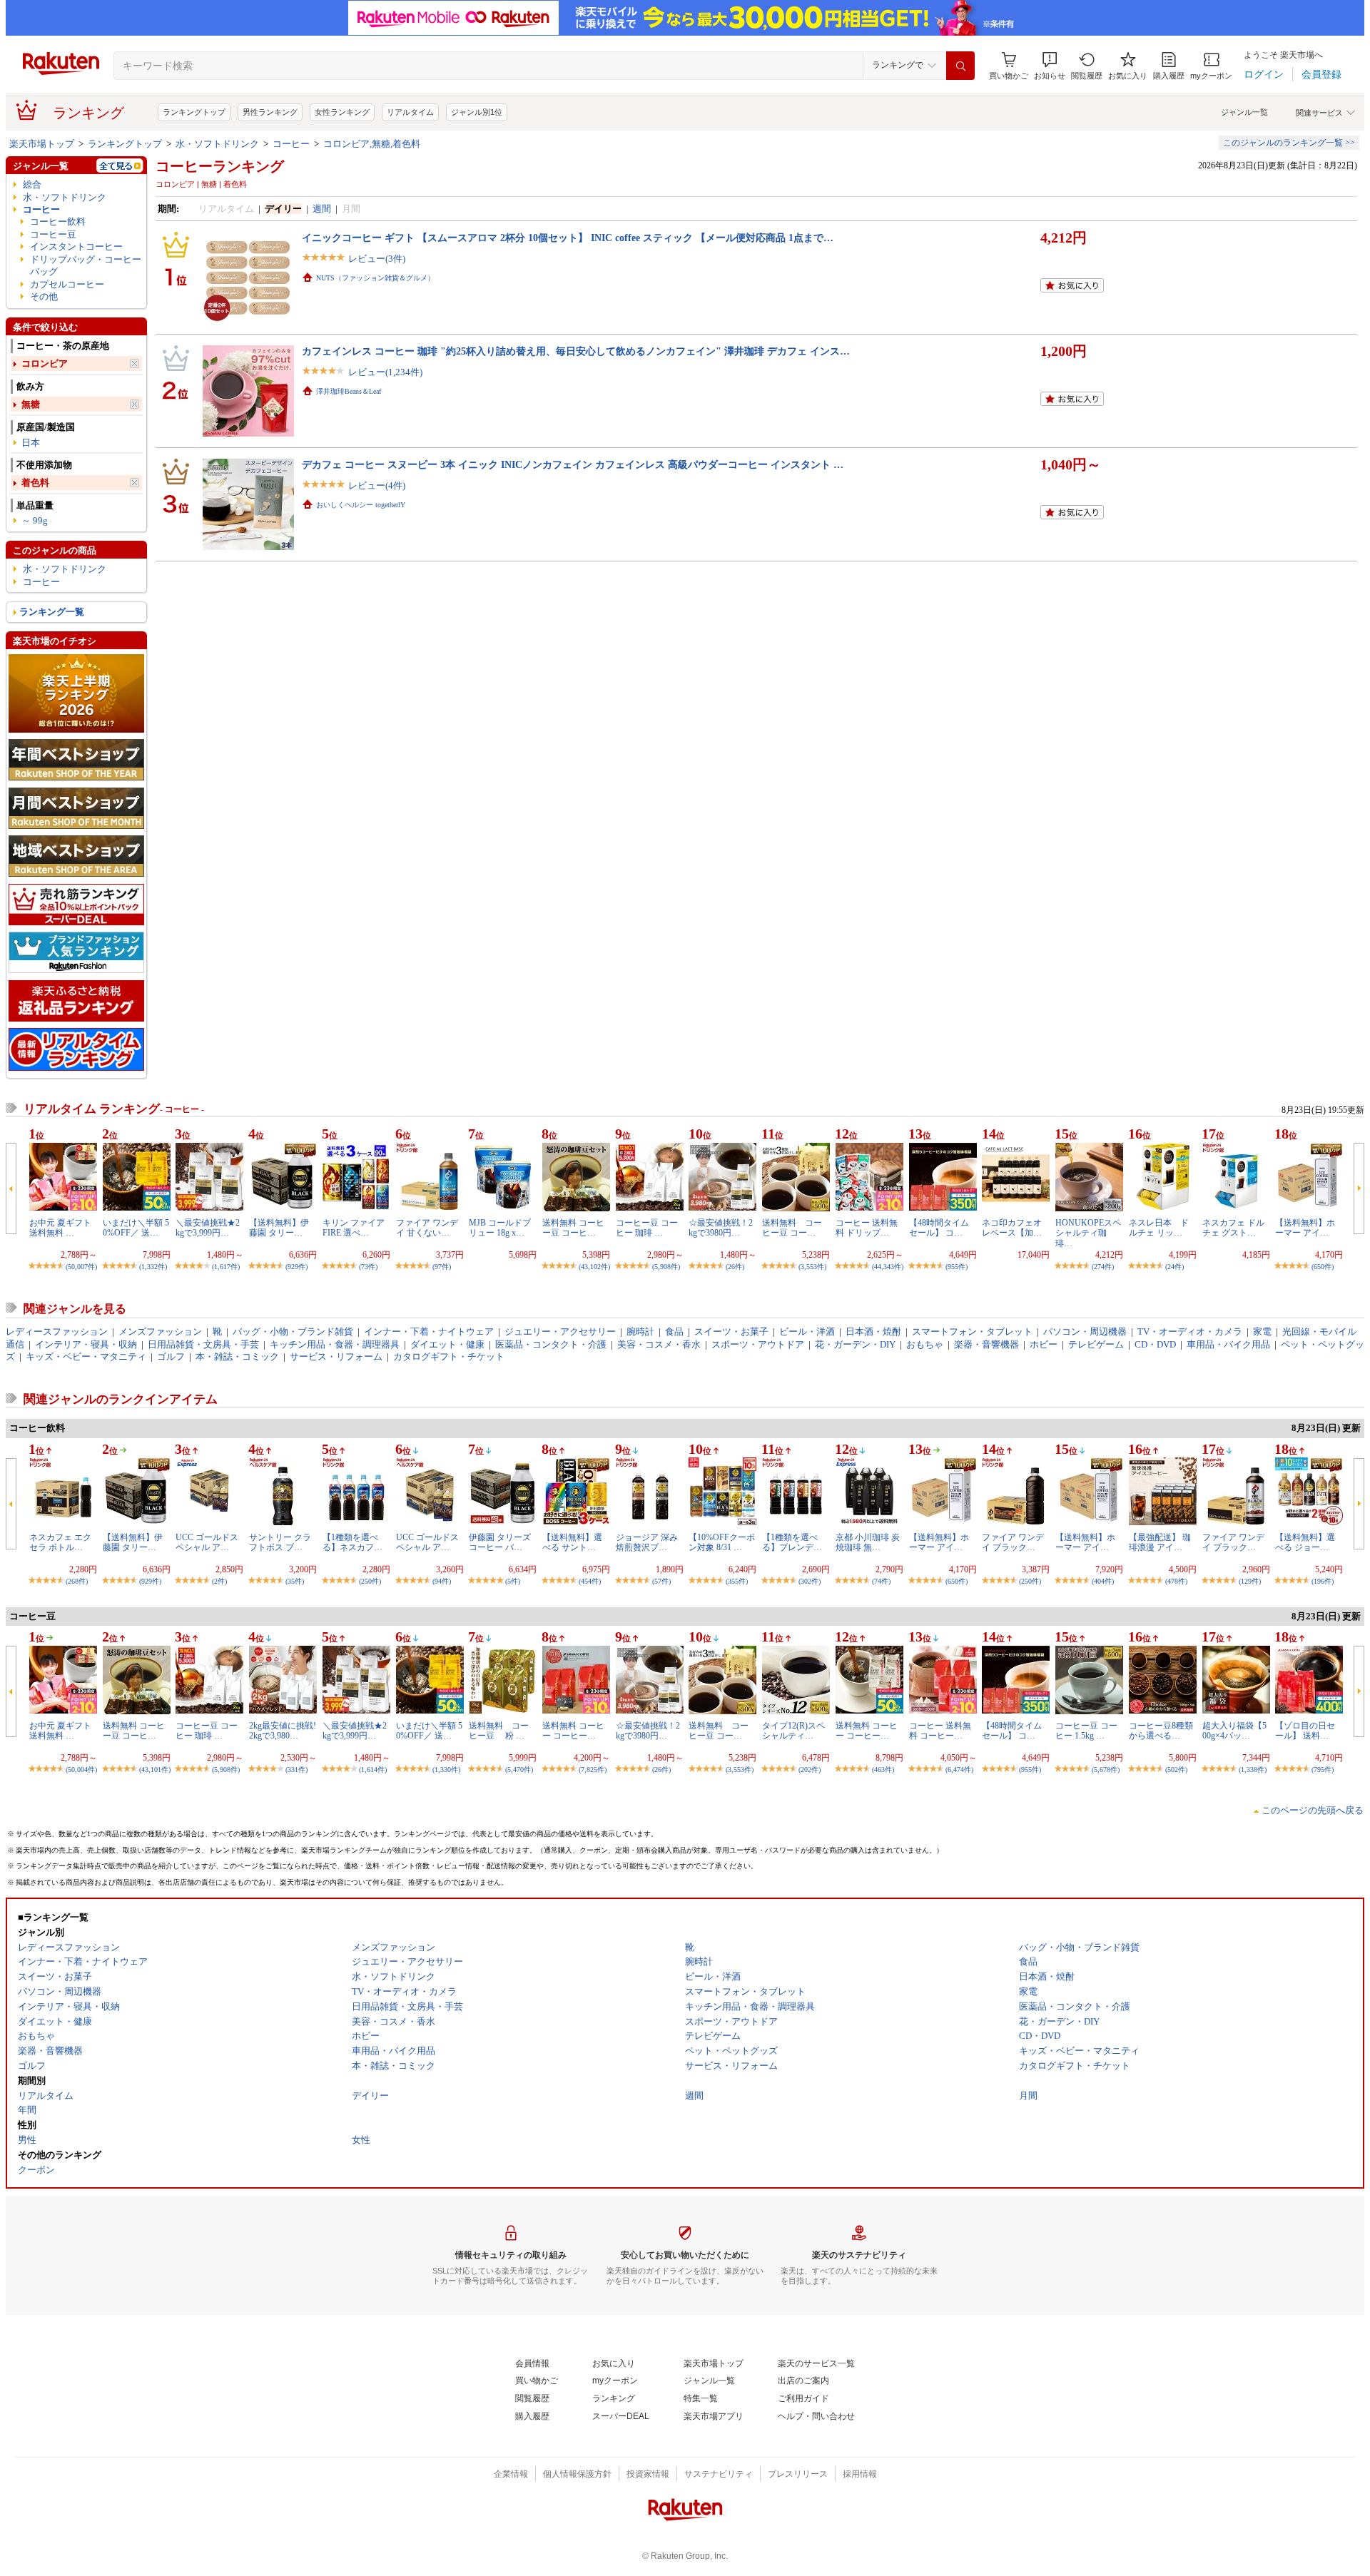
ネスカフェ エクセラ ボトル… (60, 1542)
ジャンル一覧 (1244, 112)
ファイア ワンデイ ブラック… (1013, 1542)
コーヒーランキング (220, 166)
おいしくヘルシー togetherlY (361, 505)
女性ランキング (342, 112)
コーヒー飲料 (58, 222)
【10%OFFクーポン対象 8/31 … (722, 1542)
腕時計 (640, 1332)
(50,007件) (81, 1267)
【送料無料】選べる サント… (572, 1542)
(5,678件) (1106, 1770)
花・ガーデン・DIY (855, 1344)
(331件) (296, 1770)
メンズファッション (160, 1332)
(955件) (957, 1267)
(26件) (735, 1267)
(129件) (1250, 1581)
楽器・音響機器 (986, 1344)
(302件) (810, 1581)
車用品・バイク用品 (1228, 1344)
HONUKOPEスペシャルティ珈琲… (1088, 1233)
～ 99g (35, 520)
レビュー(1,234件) (385, 372)
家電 (1262, 1332)
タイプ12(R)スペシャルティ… (793, 1731)
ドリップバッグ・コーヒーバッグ (86, 265)
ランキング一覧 (52, 612)
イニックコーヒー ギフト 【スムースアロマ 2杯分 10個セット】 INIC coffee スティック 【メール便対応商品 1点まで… (568, 238)
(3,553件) (812, 1267)
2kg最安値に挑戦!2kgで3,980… (283, 1731)
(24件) (1174, 1267)
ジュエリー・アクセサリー (560, 1332)
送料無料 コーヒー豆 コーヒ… (573, 1228)
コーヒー (291, 144)
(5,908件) (666, 1267)
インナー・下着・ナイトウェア (429, 1332)
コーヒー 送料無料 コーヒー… (940, 1731)
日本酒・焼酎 (873, 1332)
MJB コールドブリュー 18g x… (500, 1228)
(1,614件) (373, 1770)
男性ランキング (270, 112)
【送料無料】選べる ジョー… (1305, 1542)
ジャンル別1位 (477, 112)
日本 (31, 443)
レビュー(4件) (377, 485)
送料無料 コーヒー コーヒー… (573, 1731)
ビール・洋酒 (807, 1332)
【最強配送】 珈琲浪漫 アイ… (1160, 1542)
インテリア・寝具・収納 (86, 1344)
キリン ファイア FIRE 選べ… (354, 1228)
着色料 (35, 483)
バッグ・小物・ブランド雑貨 (293, 1332)
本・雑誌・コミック (237, 1356)
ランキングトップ (194, 112)
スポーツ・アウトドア (758, 1344)
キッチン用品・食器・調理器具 (335, 1344)
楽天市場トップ (42, 144)
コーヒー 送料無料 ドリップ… (867, 1228)
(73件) (368, 1267)
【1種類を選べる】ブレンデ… (792, 1542)
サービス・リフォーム (336, 1356)
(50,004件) (81, 1770)
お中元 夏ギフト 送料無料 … (60, 1228)
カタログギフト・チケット (449, 1356)
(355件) (737, 1581)
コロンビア (45, 363)
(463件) (883, 1770)
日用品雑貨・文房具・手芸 (203, 1344)
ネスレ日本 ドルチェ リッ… (1159, 1228)
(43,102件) (594, 1267)
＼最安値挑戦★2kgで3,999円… (208, 1228)
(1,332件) (153, 1267)
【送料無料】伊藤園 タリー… (279, 1228)
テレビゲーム (1096, 1344)
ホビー (1044, 1344)
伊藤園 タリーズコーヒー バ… (500, 1542)
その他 (44, 296)
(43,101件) (155, 1770)
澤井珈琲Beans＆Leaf (349, 391)
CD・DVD (1155, 1344)
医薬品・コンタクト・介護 (551, 1344)
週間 (322, 209)
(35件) (295, 1581)
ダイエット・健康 (447, 1344)
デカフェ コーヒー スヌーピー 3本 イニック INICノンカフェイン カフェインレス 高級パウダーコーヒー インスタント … (573, 464)
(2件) (219, 1581)
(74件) (881, 1581)
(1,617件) (226, 1267)
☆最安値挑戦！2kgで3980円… (721, 1228)
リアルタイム (410, 112)
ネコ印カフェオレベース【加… (1012, 1228)
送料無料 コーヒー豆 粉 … (499, 1731)
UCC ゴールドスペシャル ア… (207, 1542)
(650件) (1323, 1267)
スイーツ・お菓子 (731, 1332)
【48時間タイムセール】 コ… (939, 1228)
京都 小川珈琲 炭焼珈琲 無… (868, 1542)
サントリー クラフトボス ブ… (280, 1542)
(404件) (1103, 1581)
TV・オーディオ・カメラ (1190, 1332)
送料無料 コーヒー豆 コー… (792, 1228)
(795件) (1323, 1770)
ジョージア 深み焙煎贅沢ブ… (647, 1542)
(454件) (590, 1581)
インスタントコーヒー (76, 246)
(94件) (442, 1581)
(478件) (1176, 1581)
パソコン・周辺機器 (1085, 1332)
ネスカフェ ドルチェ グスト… (1233, 1228)
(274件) (1103, 1267)
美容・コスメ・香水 (659, 1344)
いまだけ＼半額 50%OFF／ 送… (136, 1228)
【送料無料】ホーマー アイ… (1305, 1228)
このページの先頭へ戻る (1313, 1810)
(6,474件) (959, 1770)
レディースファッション (57, 1332)
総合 (32, 184)
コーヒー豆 (53, 234)
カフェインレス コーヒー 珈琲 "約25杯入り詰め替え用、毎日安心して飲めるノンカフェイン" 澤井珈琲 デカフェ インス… (576, 351)
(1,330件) (446, 1770)
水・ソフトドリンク (217, 144)
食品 (674, 1332)
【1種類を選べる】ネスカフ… (352, 1542)
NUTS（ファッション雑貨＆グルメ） (375, 278)
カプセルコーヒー (67, 284)
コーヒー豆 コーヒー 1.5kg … (1086, 1731)
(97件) (442, 1267)
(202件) (810, 1770)
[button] (1050, 66)
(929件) (296, 1267)
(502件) (1176, 1770)
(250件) (370, 1581)
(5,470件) (519, 1770)
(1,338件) (1253, 1770)
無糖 (31, 404)
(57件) (661, 1581)
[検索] (960, 66)
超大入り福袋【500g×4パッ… (1234, 1731)
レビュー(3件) (377, 259)
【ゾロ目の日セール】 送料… (1305, 1731)
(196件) (1323, 1581)
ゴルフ (171, 1356)
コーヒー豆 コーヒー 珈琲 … (647, 1228)
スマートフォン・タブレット (972, 1332)
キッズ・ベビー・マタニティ (86, 1356)
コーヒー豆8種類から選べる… (1161, 1731)
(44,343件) (888, 1267)
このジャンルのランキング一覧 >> (1289, 143)
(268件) (77, 1581)
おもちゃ (925, 1344)
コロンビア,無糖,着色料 (372, 144)
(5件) (513, 1581)
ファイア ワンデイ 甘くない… (427, 1228)
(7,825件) (593, 1770)
